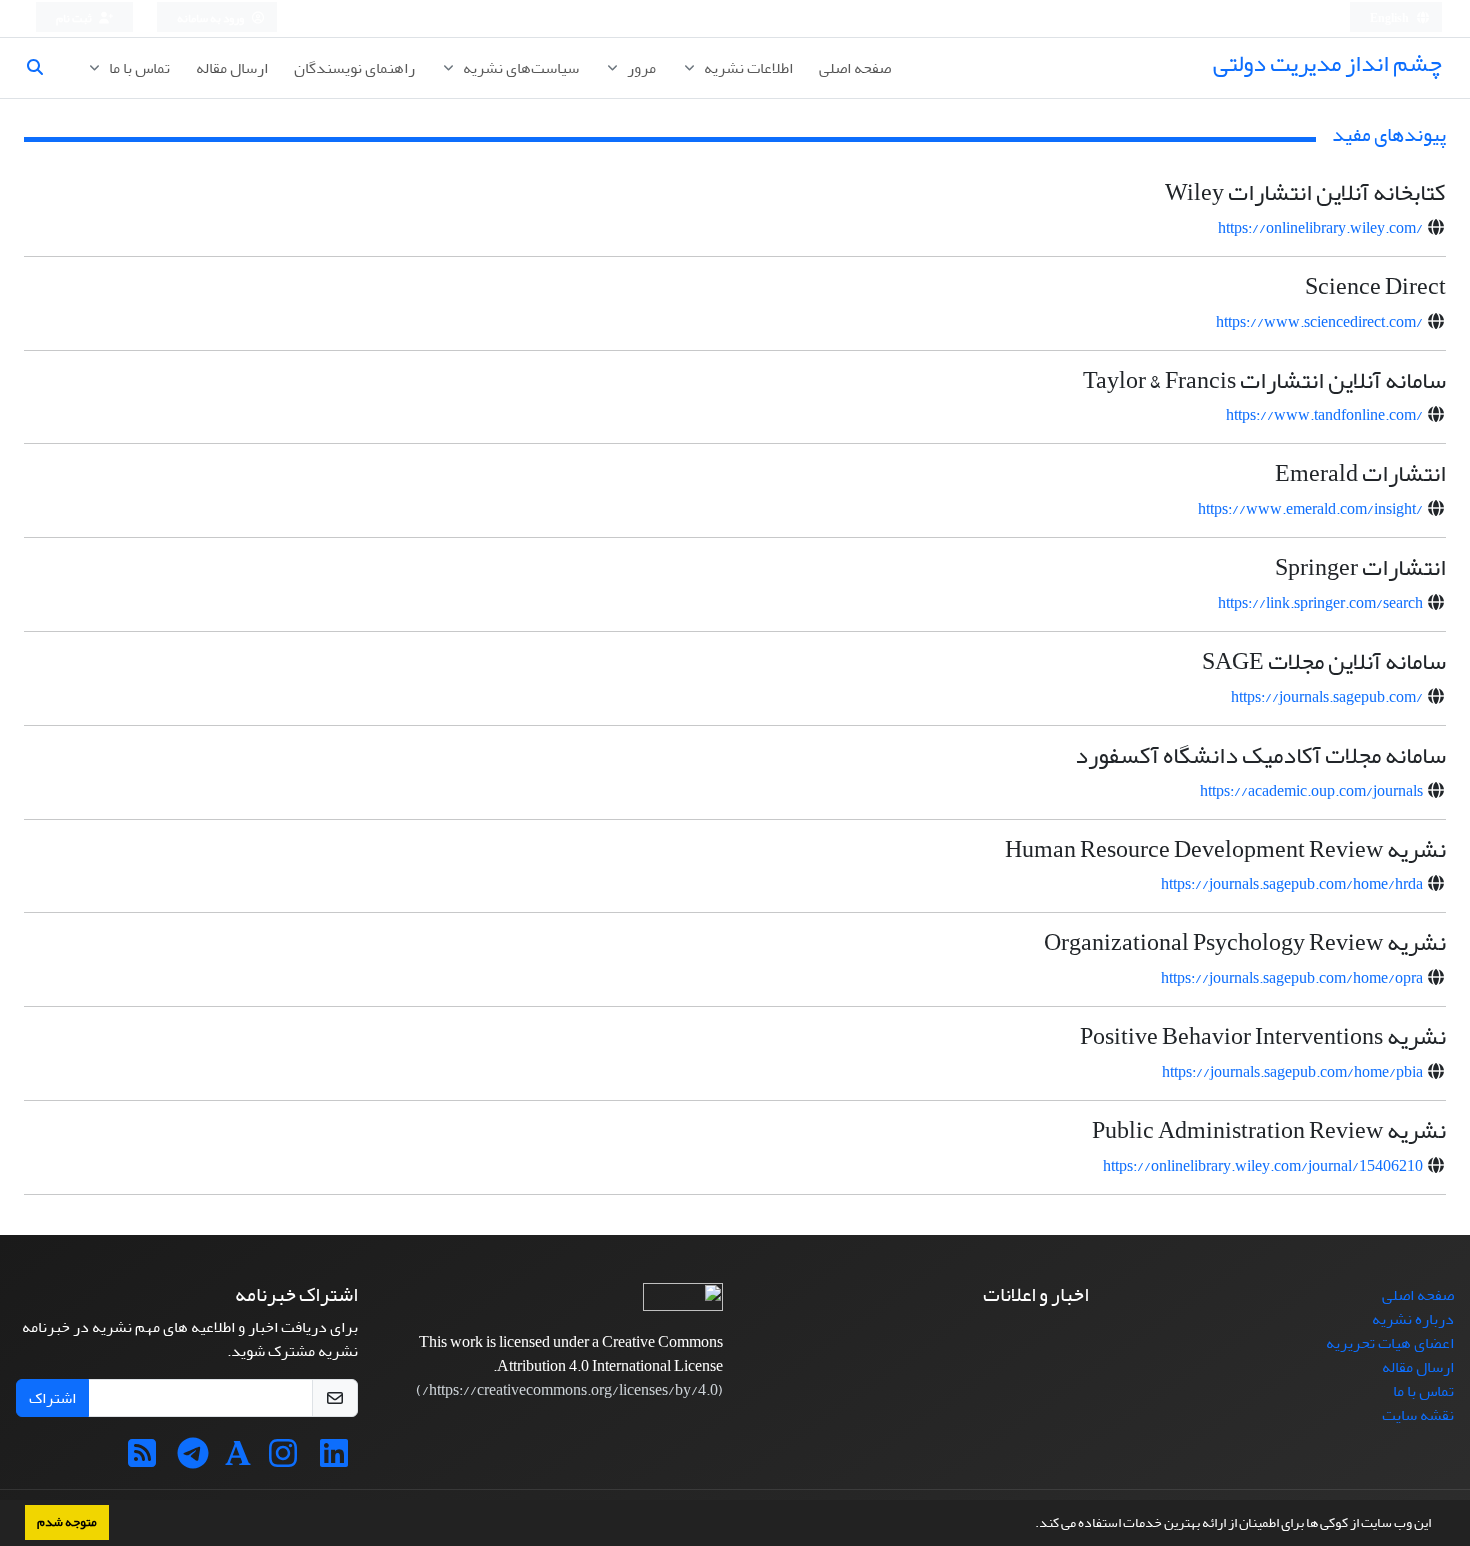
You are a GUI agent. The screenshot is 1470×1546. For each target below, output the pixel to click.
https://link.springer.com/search (1320, 603)
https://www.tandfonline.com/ (1324, 415)
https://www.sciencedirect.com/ (1319, 322)
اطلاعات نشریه (747, 68)
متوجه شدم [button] (67, 1522)
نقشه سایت (1418, 1415)
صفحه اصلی (855, 68)
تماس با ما (138, 68)
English (1390, 18)
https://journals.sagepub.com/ (1327, 697)
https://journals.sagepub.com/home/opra (1292, 978)
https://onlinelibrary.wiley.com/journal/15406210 (1263, 1166)
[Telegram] (193, 1460)
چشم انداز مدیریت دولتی (1327, 63)
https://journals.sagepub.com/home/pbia (1292, 1072)
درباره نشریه (1413, 1319)
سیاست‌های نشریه (519, 68)
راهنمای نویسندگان (354, 68)
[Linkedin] (334, 1460)
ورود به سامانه (211, 18)
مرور (640, 68)
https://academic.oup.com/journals (1311, 791)
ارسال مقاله (232, 68)
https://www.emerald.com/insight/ (1310, 509)
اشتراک (52, 1398)
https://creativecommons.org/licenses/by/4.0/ (570, 1390)
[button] (1030, 1525)
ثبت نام (75, 18)
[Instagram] (283, 1460)
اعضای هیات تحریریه (1390, 1343)
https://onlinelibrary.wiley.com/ (1320, 228)
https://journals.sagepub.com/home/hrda (1292, 884)
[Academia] (238, 1460)
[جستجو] (43, 68)
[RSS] (142, 1460)
